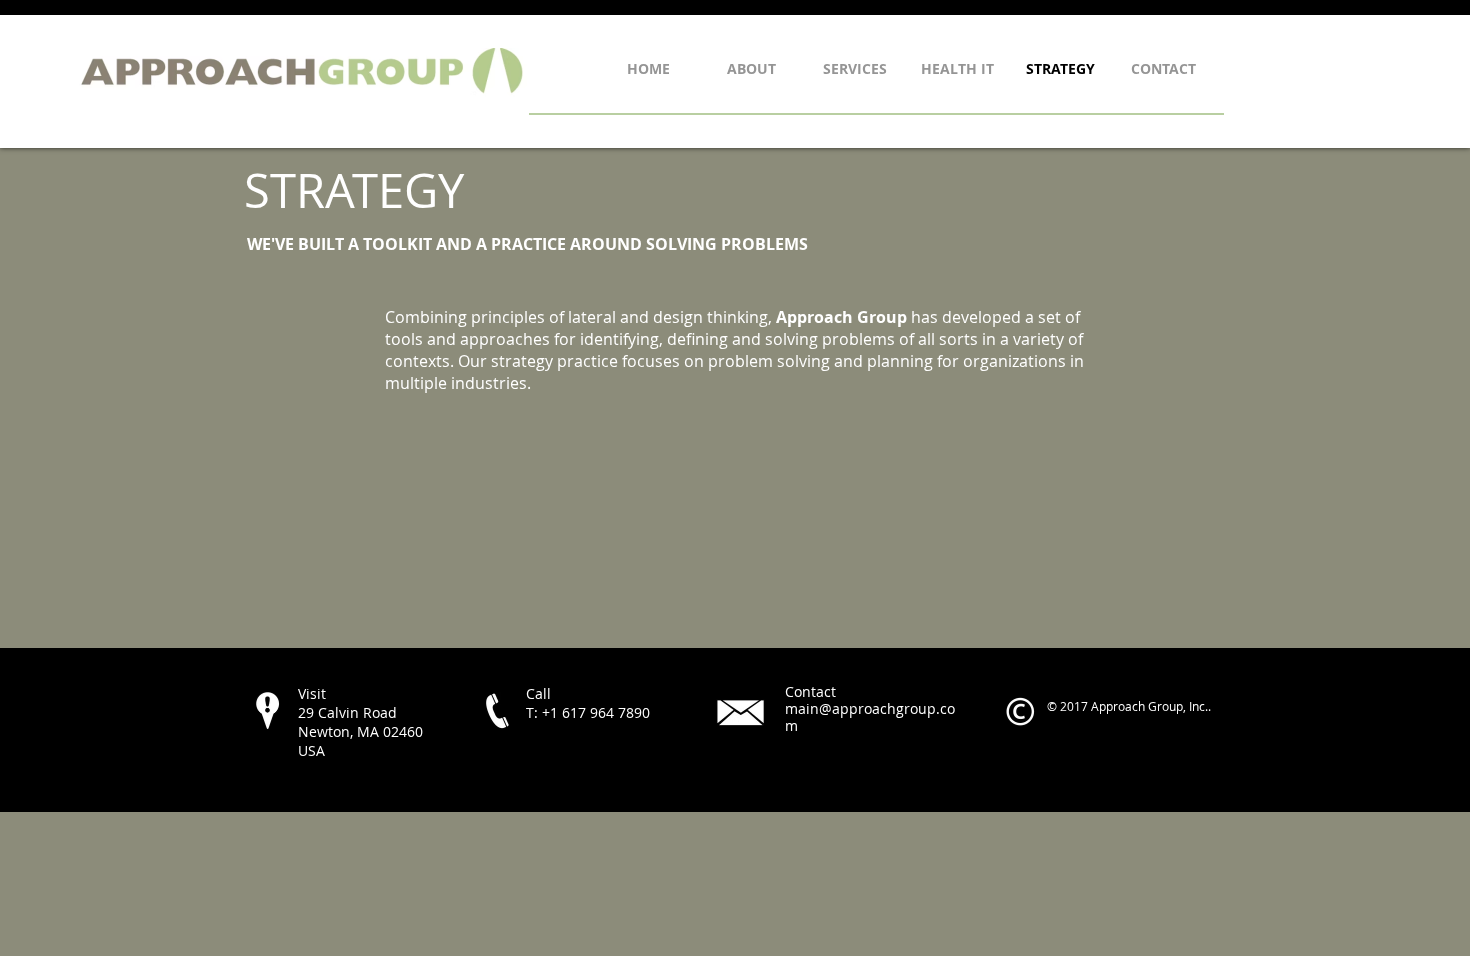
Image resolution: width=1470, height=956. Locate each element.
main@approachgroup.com (870, 717)
